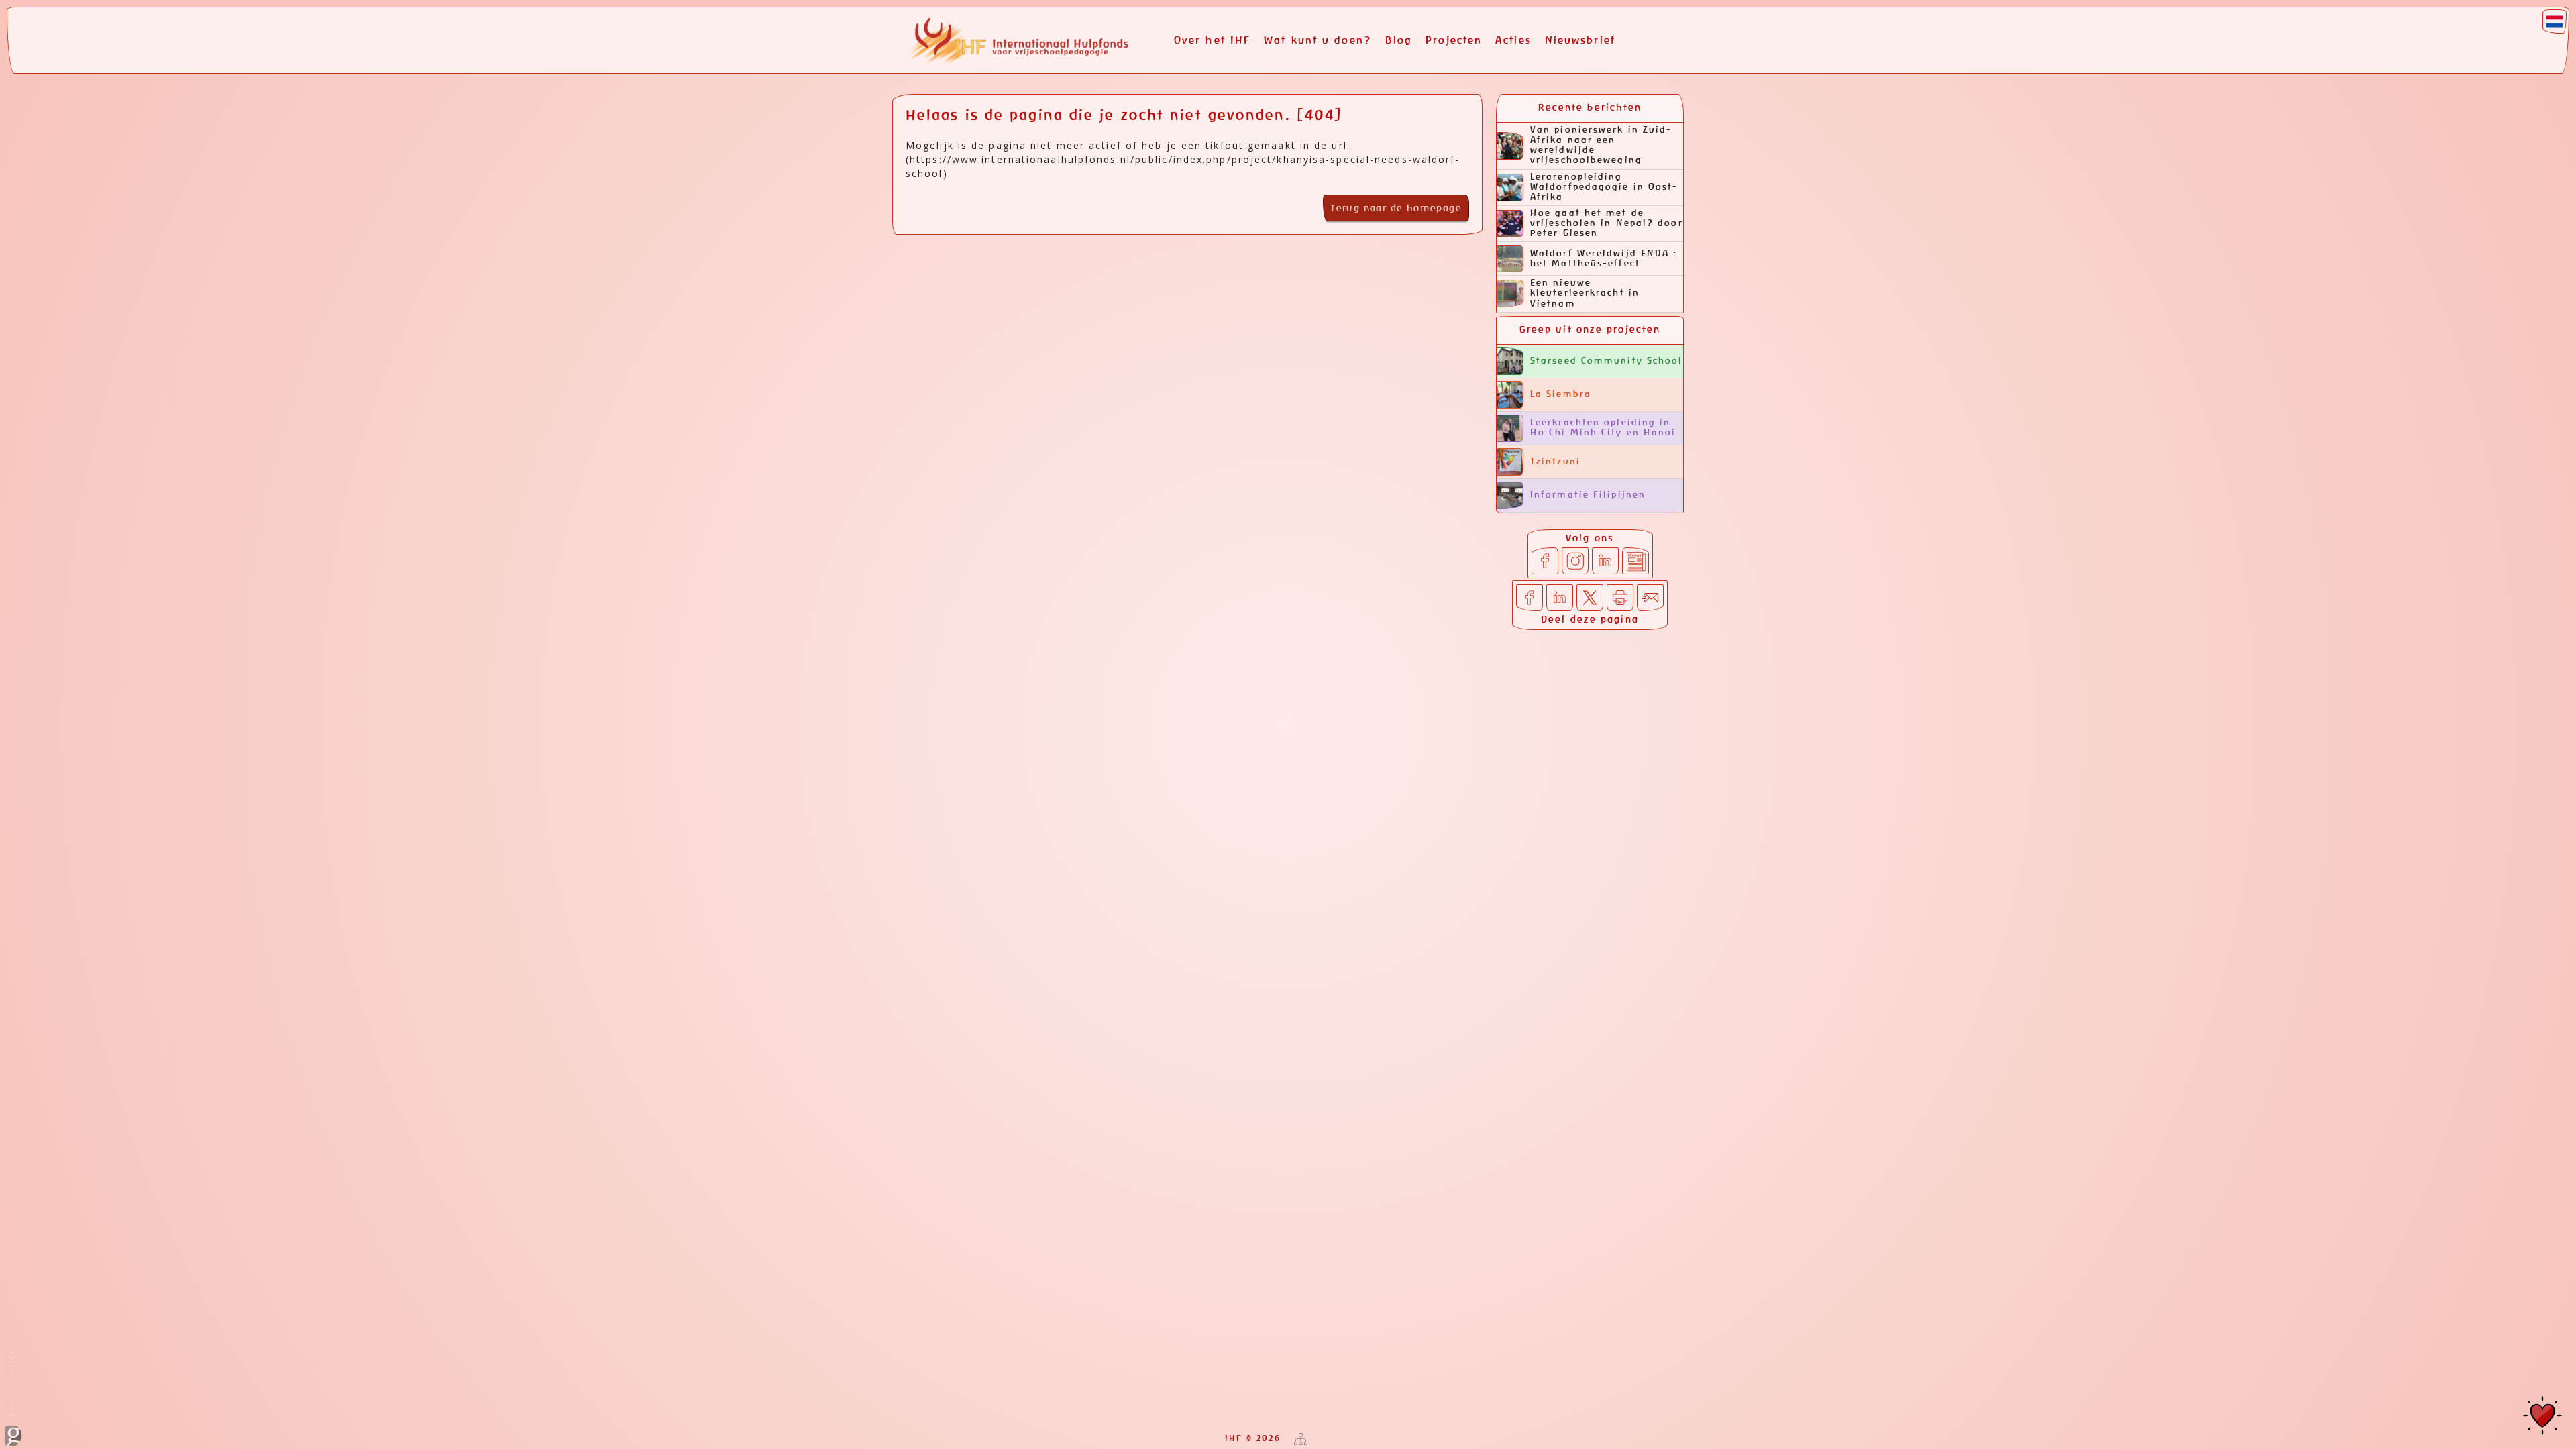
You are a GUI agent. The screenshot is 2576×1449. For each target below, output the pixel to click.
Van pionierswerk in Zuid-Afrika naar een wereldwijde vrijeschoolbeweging (1601, 146)
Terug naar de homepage (1396, 209)
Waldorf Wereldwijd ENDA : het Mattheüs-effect (1604, 259)
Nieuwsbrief (1580, 41)
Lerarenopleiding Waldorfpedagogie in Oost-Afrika (1604, 187)
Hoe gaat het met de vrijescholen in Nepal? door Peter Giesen (1607, 224)
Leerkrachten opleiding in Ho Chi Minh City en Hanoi (1603, 428)
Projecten (1454, 41)
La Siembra (1561, 395)
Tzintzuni (1555, 462)
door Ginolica (11, 1385)
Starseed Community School (1607, 361)
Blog (1399, 41)
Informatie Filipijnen (1588, 495)
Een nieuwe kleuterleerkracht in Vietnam (1585, 293)
